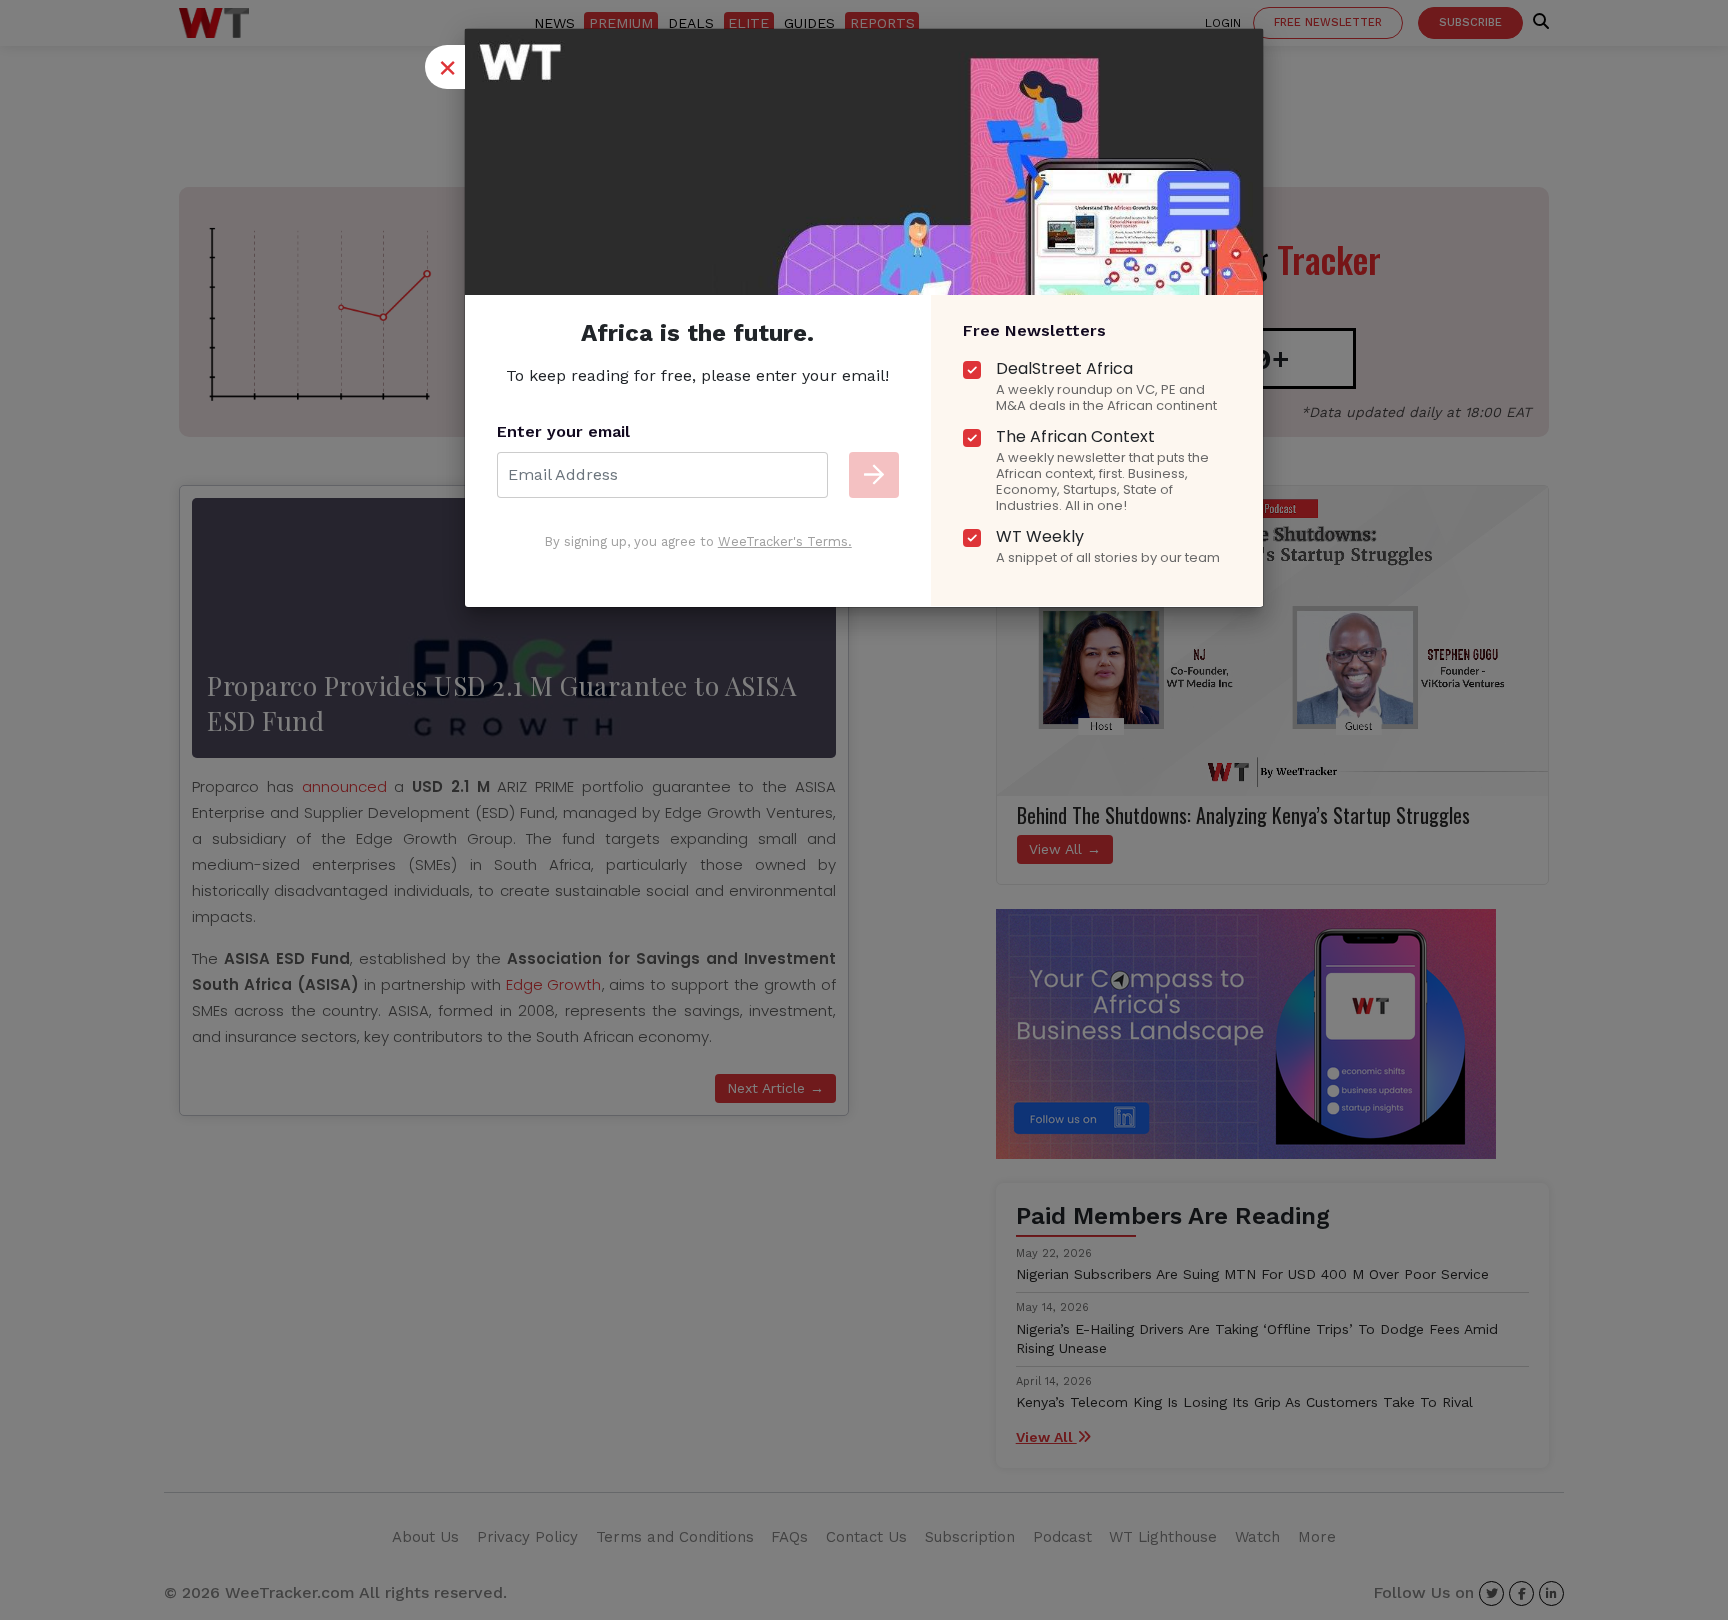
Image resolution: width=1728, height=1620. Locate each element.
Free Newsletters (1034, 330)
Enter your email (563, 431)
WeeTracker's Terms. (785, 541)
